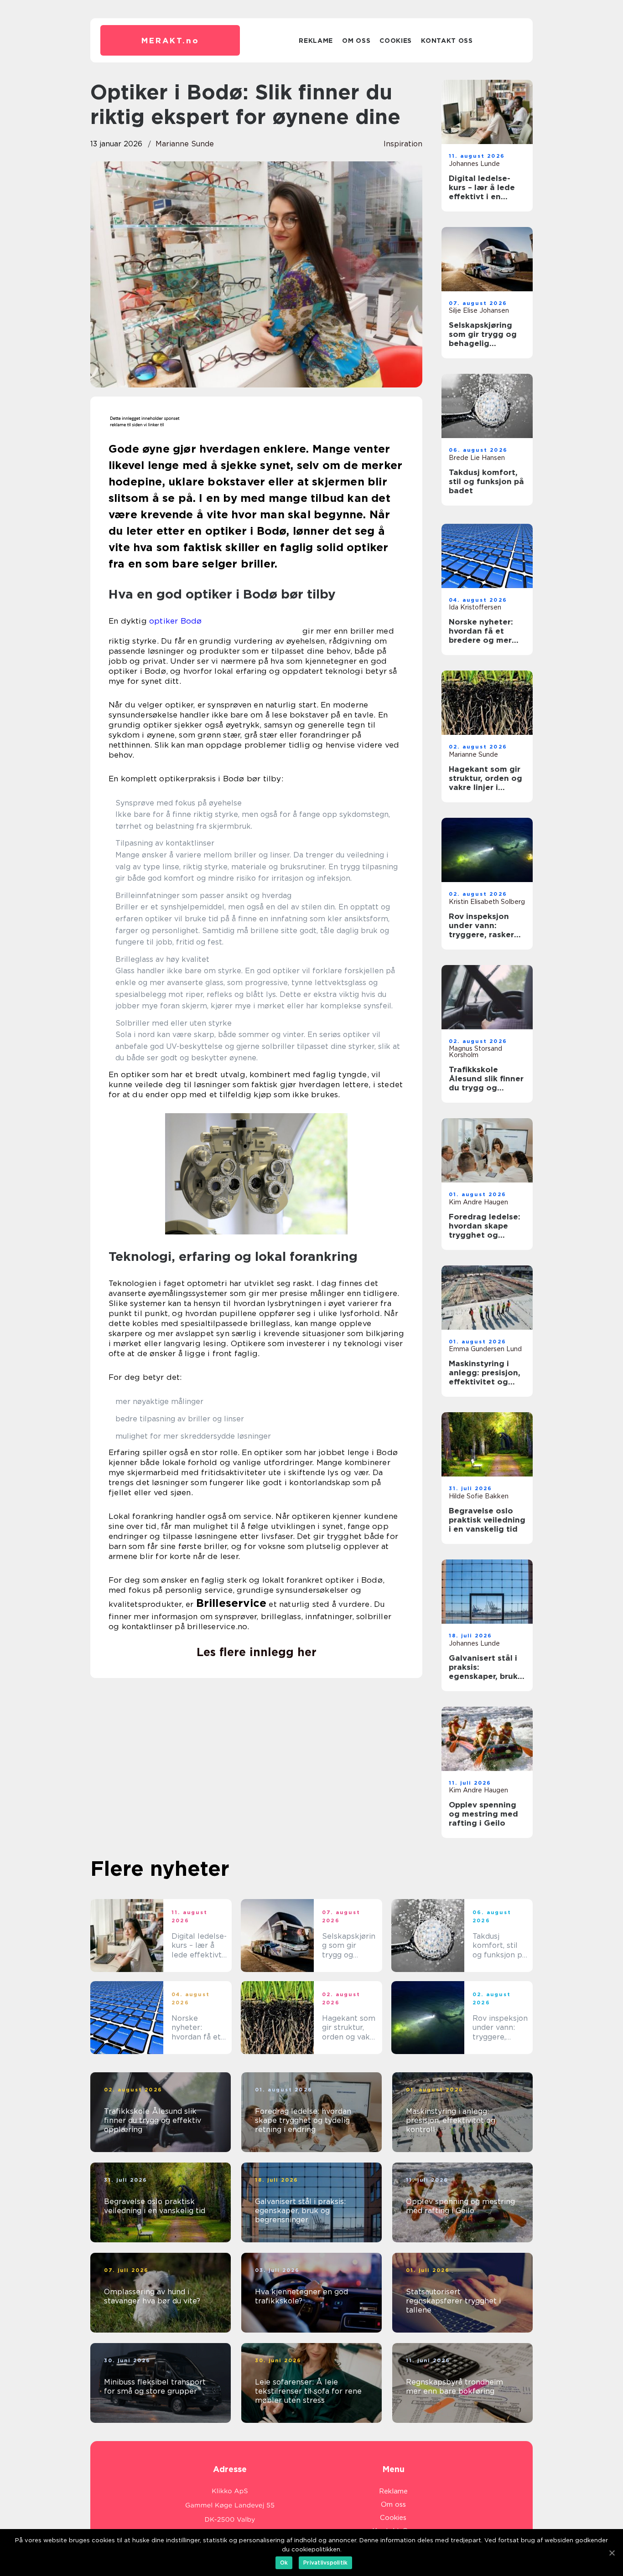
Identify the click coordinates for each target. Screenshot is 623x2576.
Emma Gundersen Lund (485, 1349)
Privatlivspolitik (325, 2563)
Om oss (356, 41)
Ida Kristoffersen (475, 607)
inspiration (403, 144)
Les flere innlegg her (257, 1652)
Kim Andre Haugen (478, 1202)
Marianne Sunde (185, 144)
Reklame (316, 41)
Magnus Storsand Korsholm (475, 1052)
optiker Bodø (175, 621)
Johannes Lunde (474, 164)
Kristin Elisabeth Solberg (487, 902)
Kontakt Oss (447, 41)
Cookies (396, 41)
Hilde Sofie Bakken (479, 1496)
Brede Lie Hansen (477, 458)
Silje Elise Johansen (479, 310)
